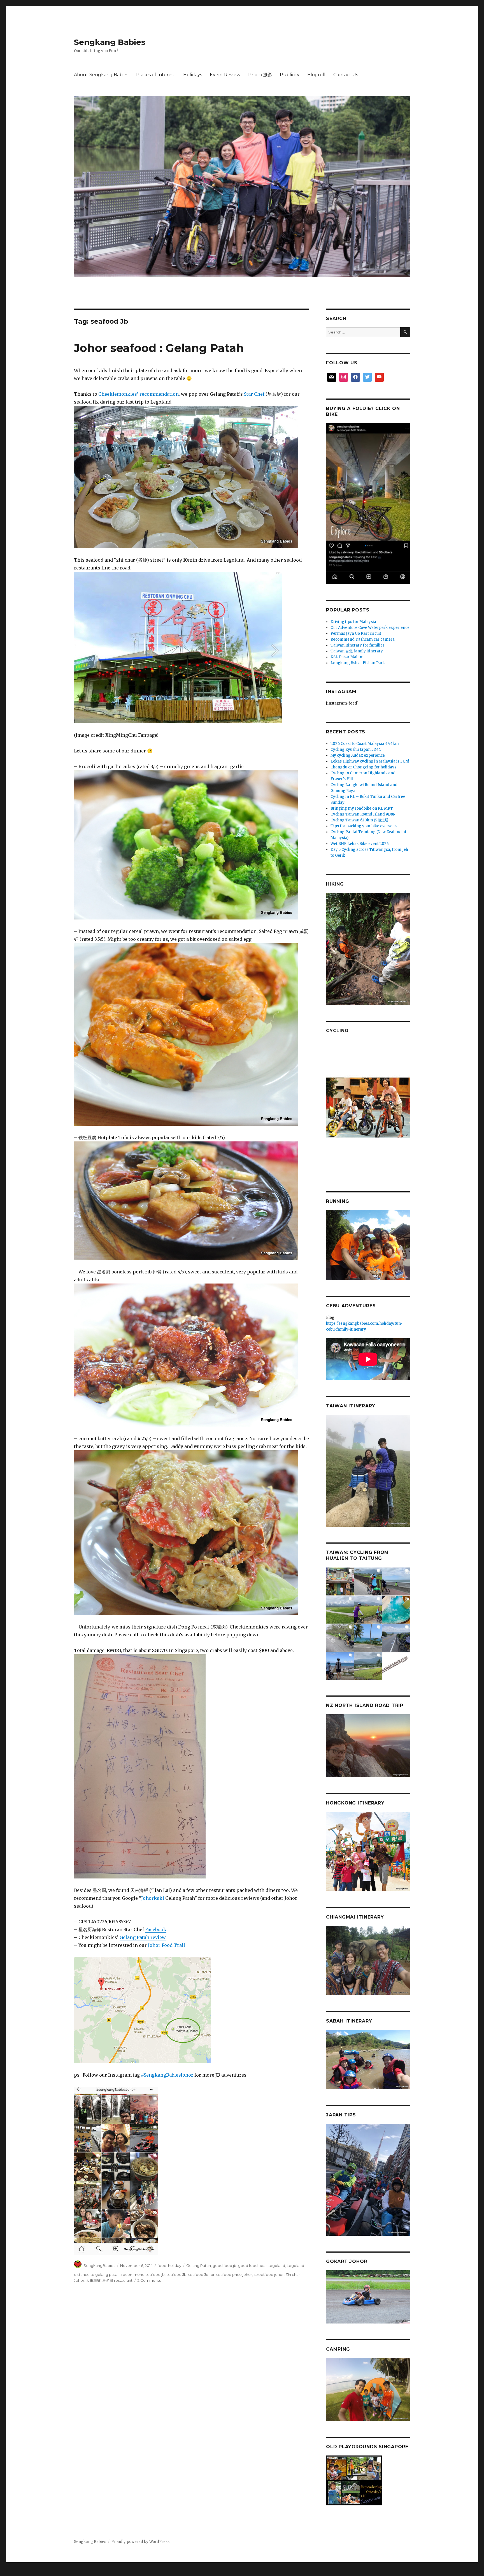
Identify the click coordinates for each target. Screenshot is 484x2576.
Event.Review (225, 75)
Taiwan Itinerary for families (358, 645)
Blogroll (316, 75)
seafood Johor (201, 2274)
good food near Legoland (262, 2265)
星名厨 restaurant (117, 2280)
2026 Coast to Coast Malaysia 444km (365, 744)
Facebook (156, 1929)
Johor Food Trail (167, 1945)
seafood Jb (176, 2274)
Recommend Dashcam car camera (363, 639)
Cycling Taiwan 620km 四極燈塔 (359, 820)
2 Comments (149, 2280)
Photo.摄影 (260, 75)
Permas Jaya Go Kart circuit (356, 633)
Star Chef (254, 394)
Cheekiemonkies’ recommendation (139, 394)
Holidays (193, 75)
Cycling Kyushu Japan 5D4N (356, 750)
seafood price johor (234, 2274)
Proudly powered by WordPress (140, 2542)
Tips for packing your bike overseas (364, 826)
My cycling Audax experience (358, 755)
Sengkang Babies (110, 42)
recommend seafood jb (143, 2274)
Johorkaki (153, 1898)
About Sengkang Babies (101, 75)
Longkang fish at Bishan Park (358, 663)
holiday (175, 2265)
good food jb (224, 2265)
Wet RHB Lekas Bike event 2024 (360, 844)
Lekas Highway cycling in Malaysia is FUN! (370, 761)
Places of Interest (156, 75)
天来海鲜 (93, 2280)
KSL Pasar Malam (347, 657)
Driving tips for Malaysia (353, 622)
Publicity (290, 75)
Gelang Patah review (143, 1937)
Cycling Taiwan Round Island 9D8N (363, 814)
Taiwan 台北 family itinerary (357, 651)
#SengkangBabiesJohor (167, 2075)
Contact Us (346, 75)
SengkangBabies (99, 2265)
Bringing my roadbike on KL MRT (362, 808)
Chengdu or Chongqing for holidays (363, 767)
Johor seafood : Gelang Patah (159, 348)
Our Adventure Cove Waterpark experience (370, 628)
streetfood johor (269, 2274)
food (162, 2265)
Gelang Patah (199, 2265)
